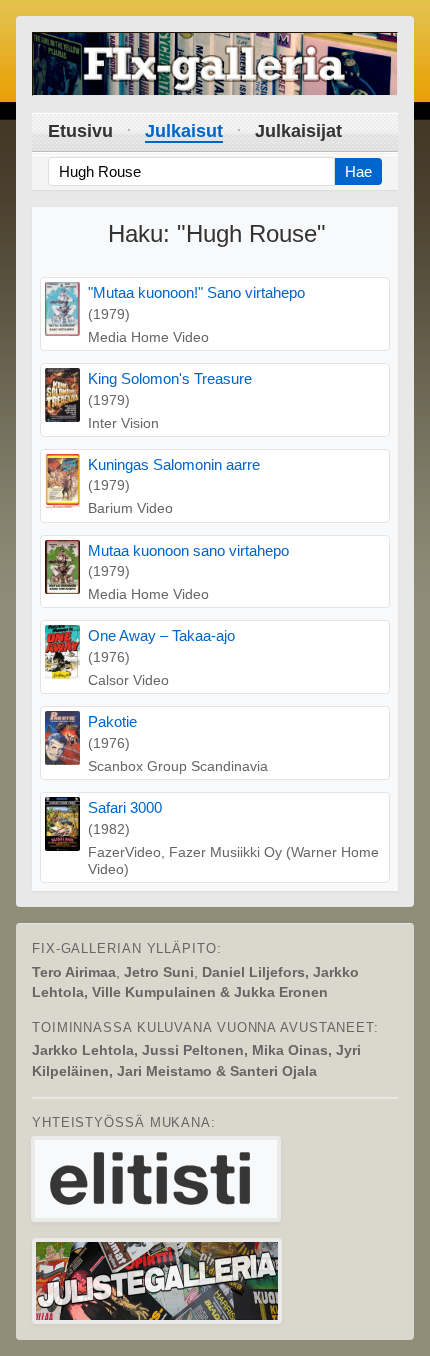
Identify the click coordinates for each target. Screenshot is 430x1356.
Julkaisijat (298, 131)
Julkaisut (184, 131)
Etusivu (80, 131)
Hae (358, 171)
